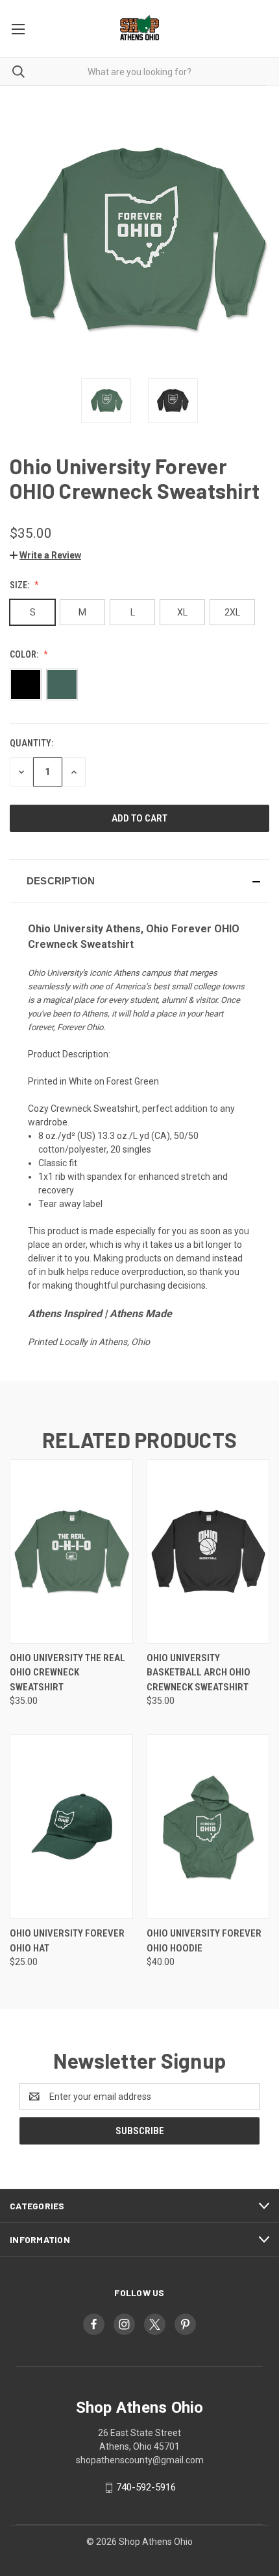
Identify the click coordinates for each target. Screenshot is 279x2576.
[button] (45, 555)
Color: (25, 654)
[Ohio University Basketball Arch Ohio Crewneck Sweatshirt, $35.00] (208, 1551)
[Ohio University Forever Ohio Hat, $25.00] (71, 1827)
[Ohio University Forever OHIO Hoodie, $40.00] (208, 1827)
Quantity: (31, 743)
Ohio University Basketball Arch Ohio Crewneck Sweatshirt (199, 1673)
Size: (20, 585)
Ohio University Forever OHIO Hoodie (204, 1941)
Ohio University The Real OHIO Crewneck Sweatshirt (67, 1673)
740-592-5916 (146, 2487)
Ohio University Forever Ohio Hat (67, 1941)
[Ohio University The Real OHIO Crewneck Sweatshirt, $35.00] (71, 1551)
